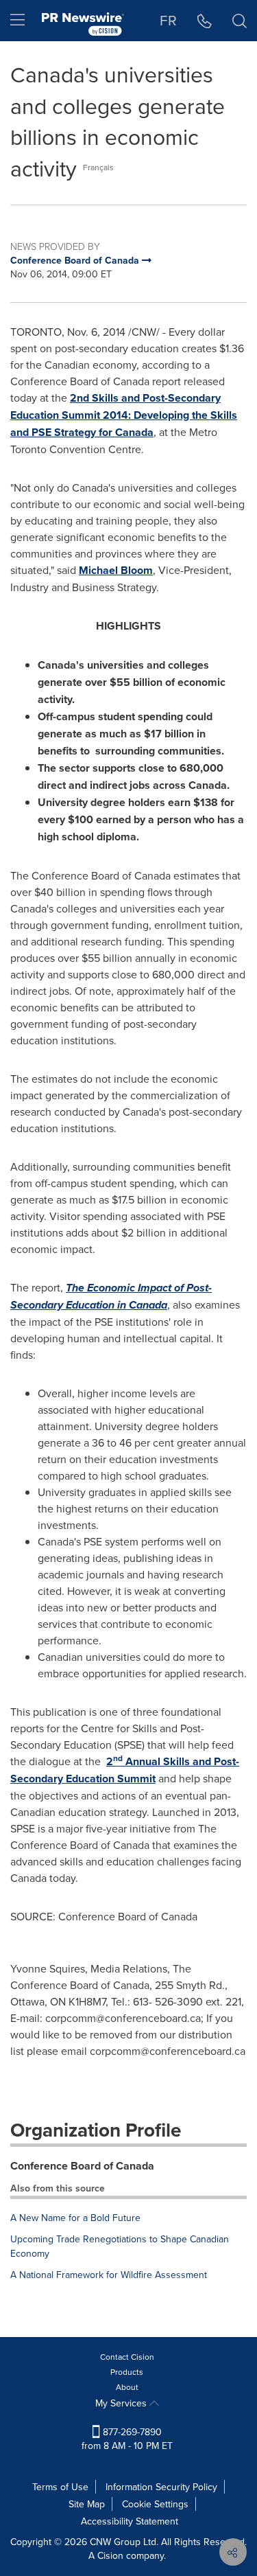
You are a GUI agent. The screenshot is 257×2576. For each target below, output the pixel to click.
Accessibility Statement (130, 2521)
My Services (122, 2403)
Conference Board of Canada (82, 2166)
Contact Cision (127, 2357)
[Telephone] (205, 21)
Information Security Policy (161, 2487)
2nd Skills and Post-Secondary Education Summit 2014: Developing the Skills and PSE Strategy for (124, 415)
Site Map (87, 2504)
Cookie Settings (155, 2504)
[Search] (240, 21)
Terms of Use (60, 2487)
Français (98, 167)
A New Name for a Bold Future (75, 2218)
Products (127, 2372)
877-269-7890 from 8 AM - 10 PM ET (127, 2439)
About (127, 2387)
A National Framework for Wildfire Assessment (109, 2275)
